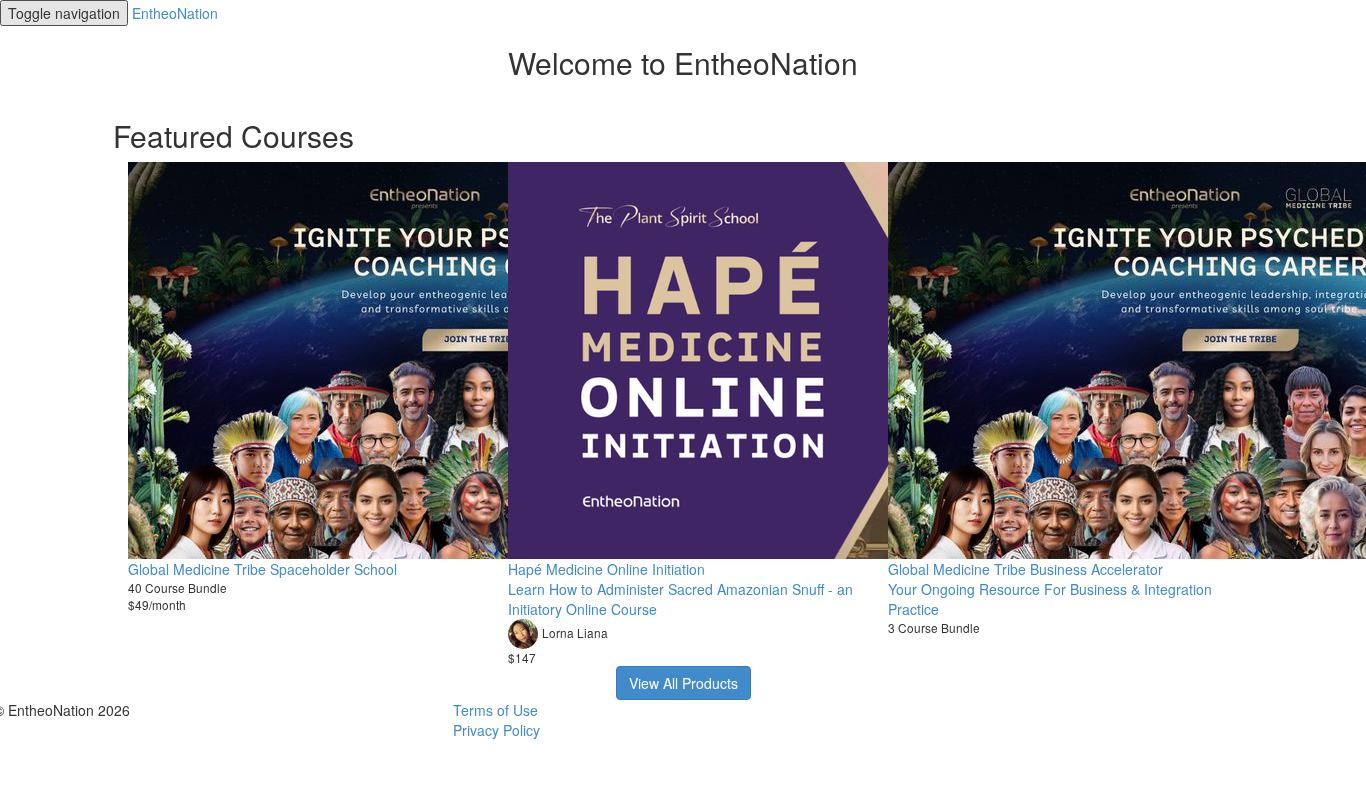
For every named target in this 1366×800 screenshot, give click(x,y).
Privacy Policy (496, 730)
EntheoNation (175, 13)
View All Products (683, 683)
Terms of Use (495, 710)
